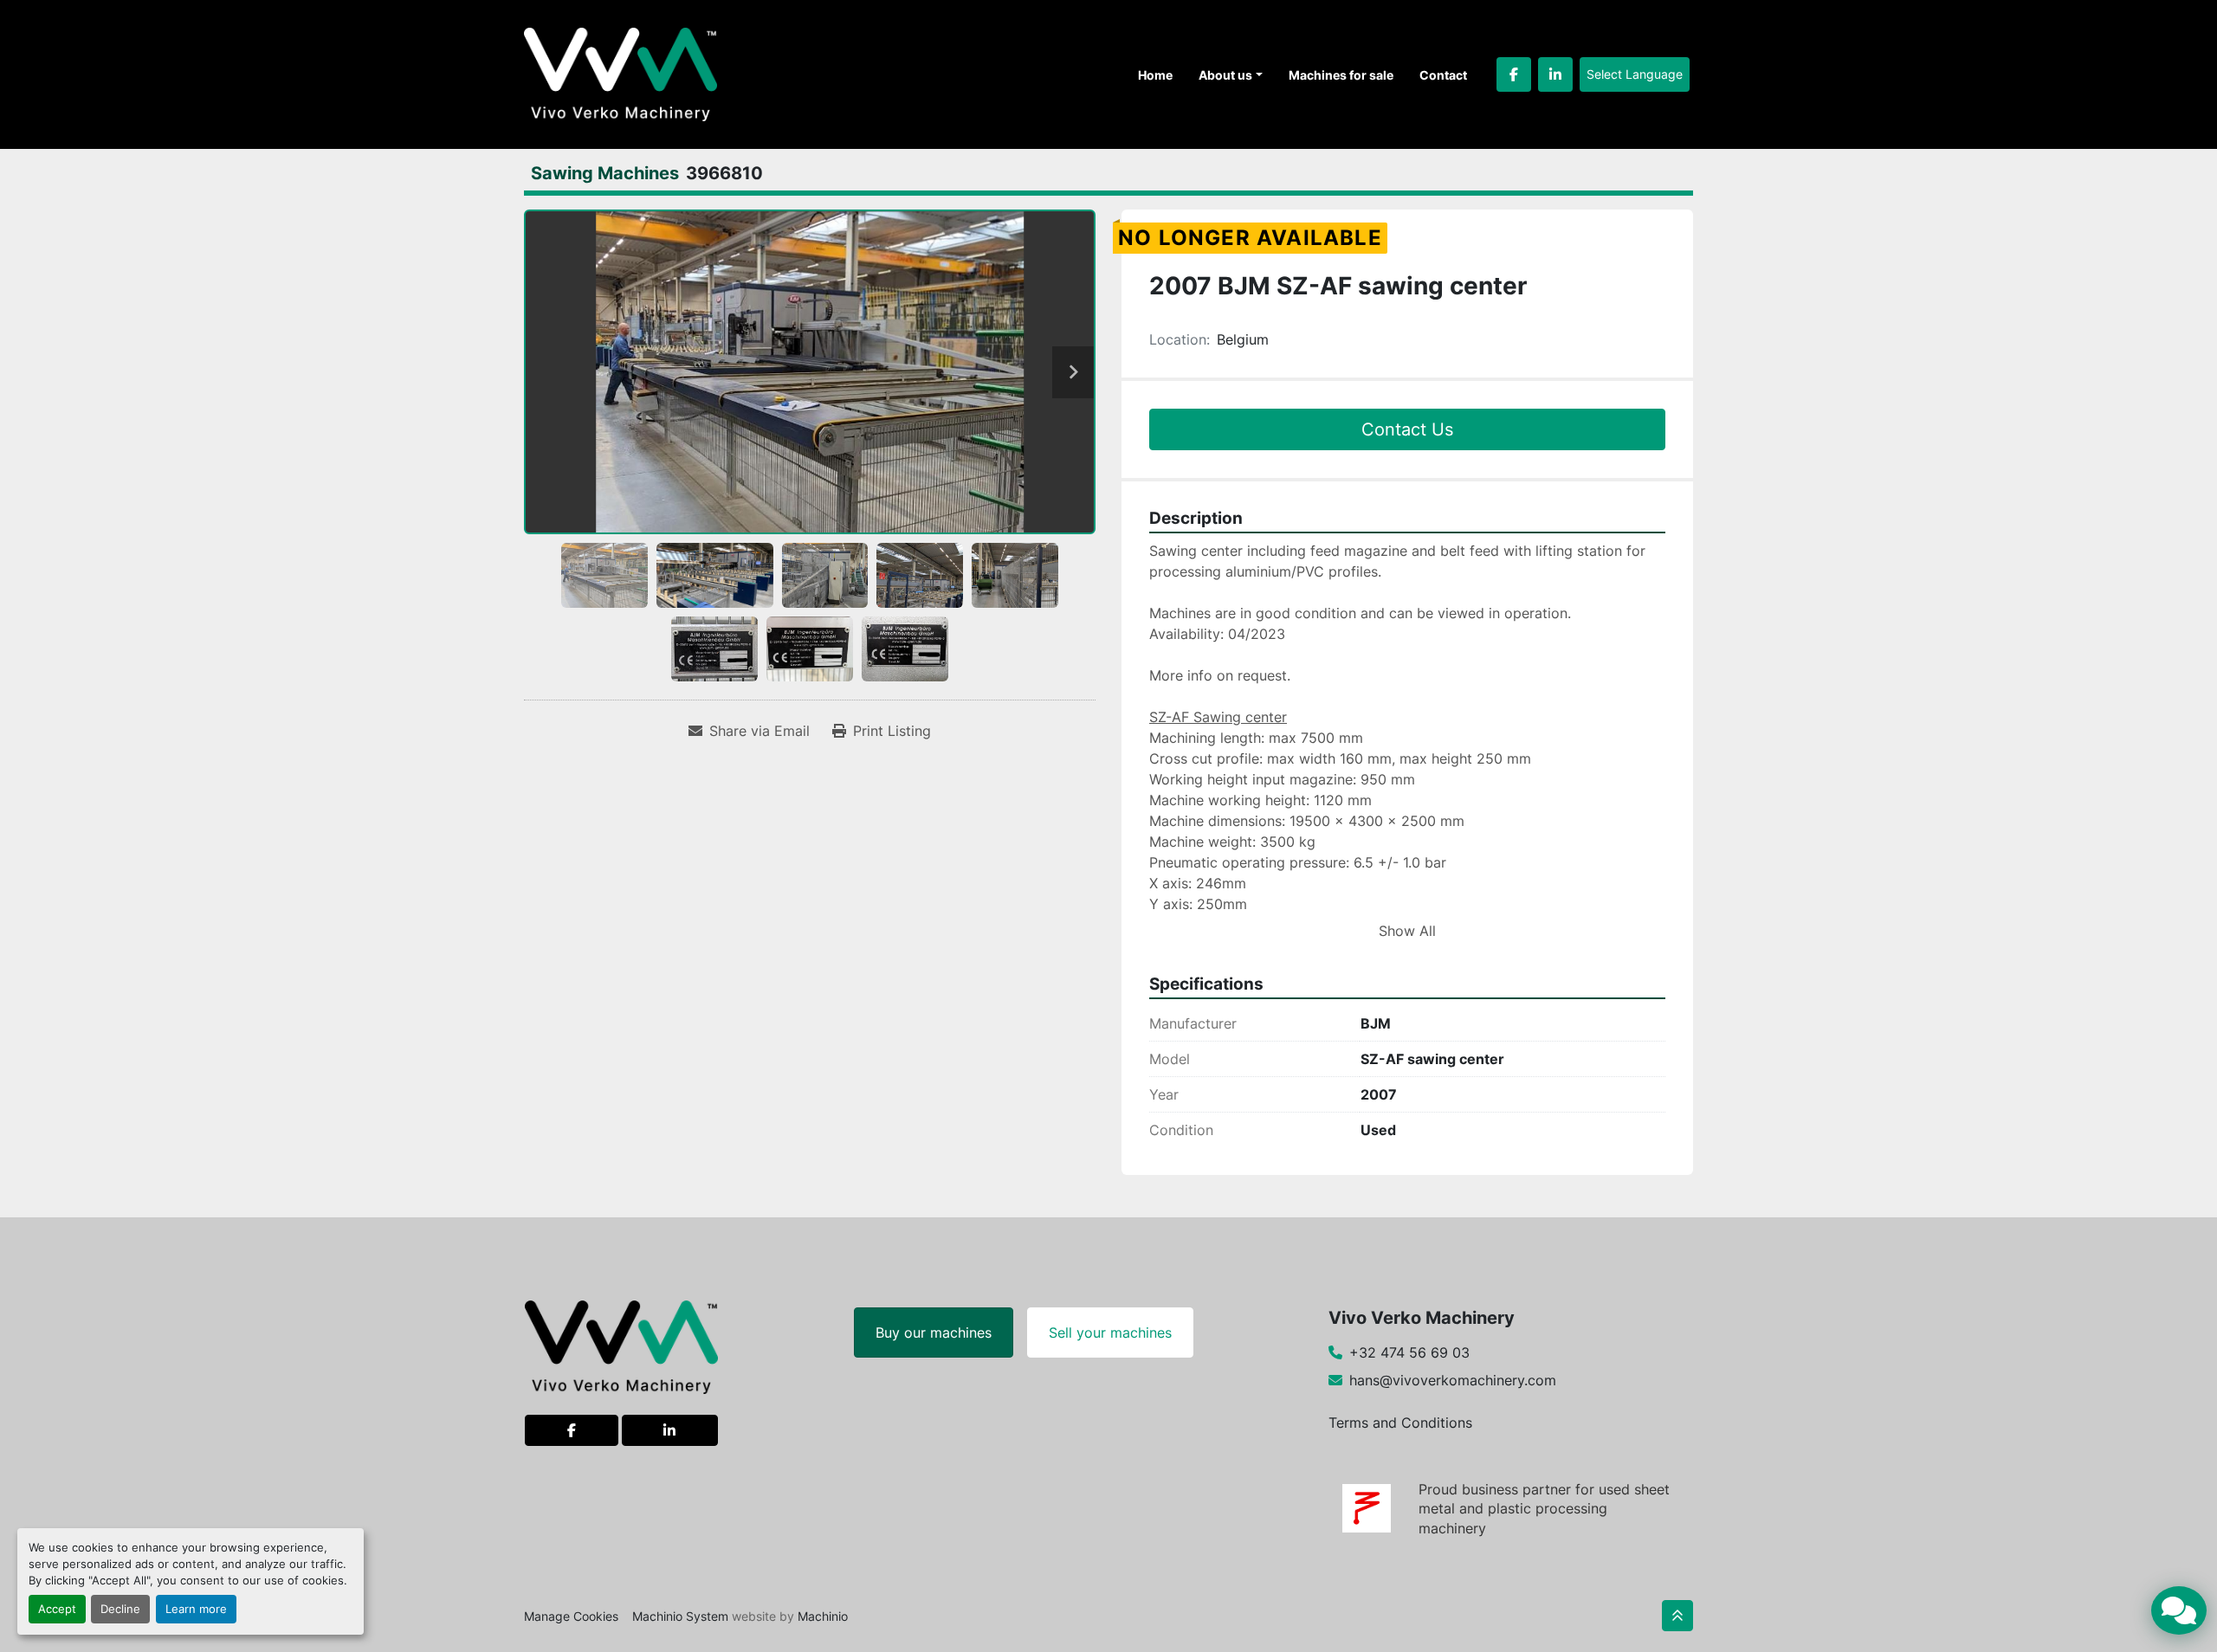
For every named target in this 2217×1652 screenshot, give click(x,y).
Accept (57, 1609)
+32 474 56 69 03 (1409, 1352)
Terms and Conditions (1400, 1423)
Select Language (1635, 74)
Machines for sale (1341, 75)
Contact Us (1407, 429)
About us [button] (1225, 75)
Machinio (823, 1616)
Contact (1443, 75)
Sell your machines (1110, 1333)
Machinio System (680, 1616)
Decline (120, 1609)
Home (1155, 75)
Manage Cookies (571, 1616)
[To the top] (1677, 1616)
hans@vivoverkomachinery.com (1453, 1380)
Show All (1407, 931)
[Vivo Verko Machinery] (621, 1345)
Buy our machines (934, 1333)
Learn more (196, 1609)
